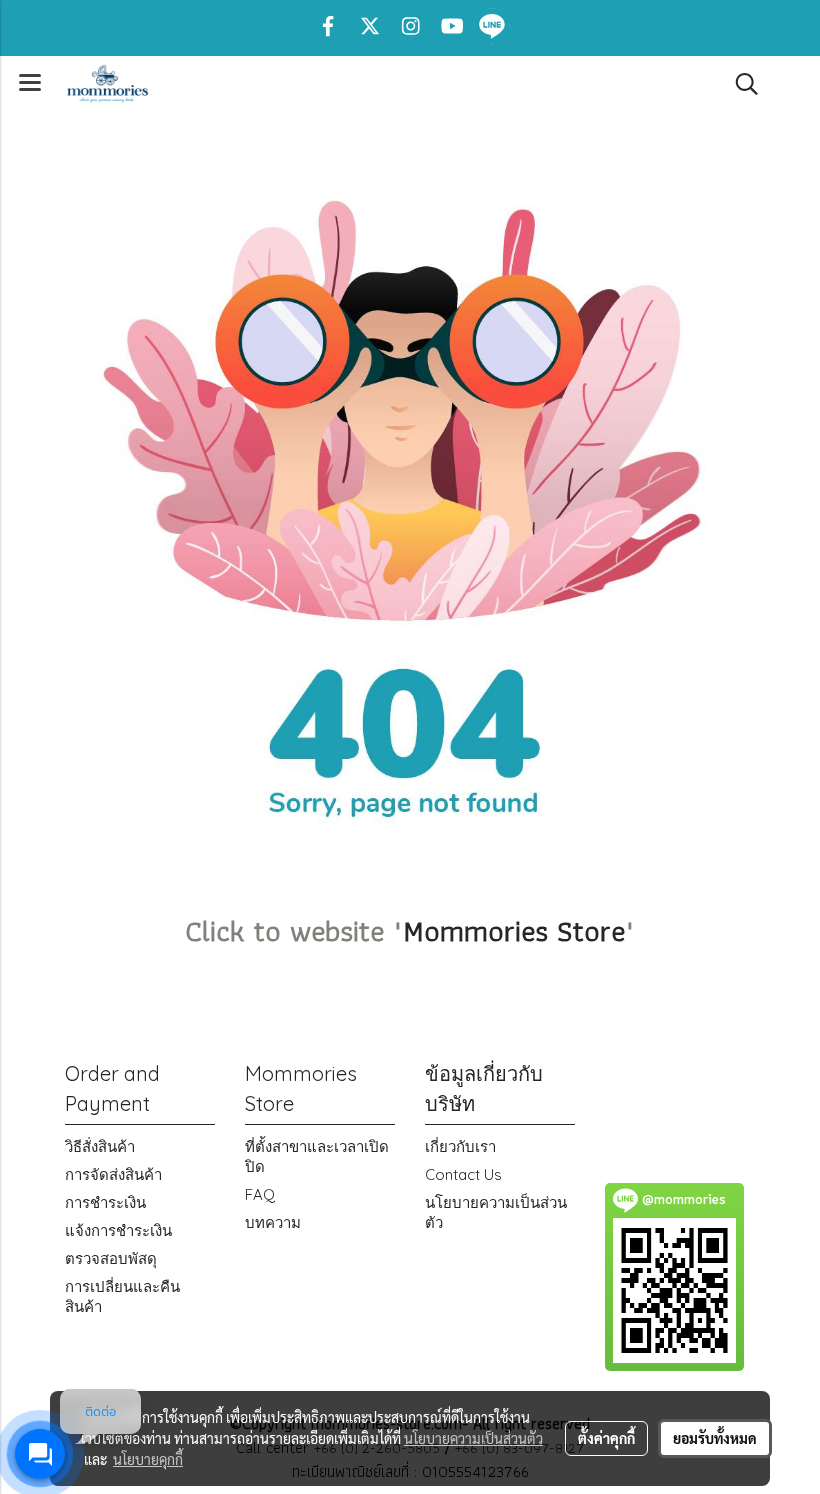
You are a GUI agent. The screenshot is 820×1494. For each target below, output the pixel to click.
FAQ (260, 1194)
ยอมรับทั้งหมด (715, 1438)
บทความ (273, 1222)
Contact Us (463, 1174)
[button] (740, 84)
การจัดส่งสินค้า (113, 1174)
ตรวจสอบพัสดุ (111, 1258)
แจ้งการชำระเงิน (118, 1230)
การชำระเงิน (105, 1202)
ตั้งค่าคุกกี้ (606, 1438)
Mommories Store (514, 930)
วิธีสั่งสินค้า (100, 1146)
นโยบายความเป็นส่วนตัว (473, 1438)
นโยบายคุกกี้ (148, 1459)
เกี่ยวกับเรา (460, 1146)
